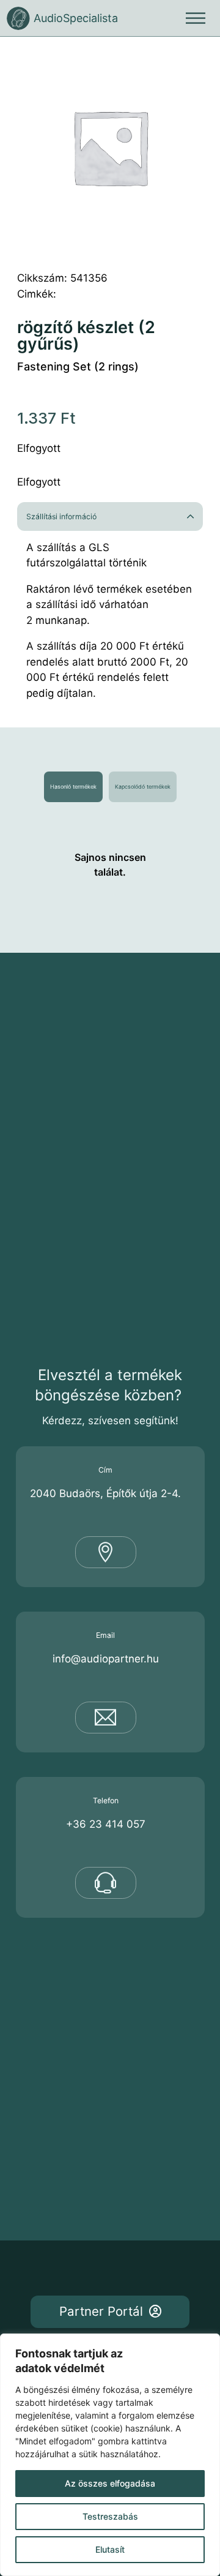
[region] (110, 2455)
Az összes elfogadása (110, 2483)
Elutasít (110, 2549)
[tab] (73, 787)
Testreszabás (110, 2516)
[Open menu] (196, 18)
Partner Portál (101, 2311)
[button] (110, 516)
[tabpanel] (110, 865)
